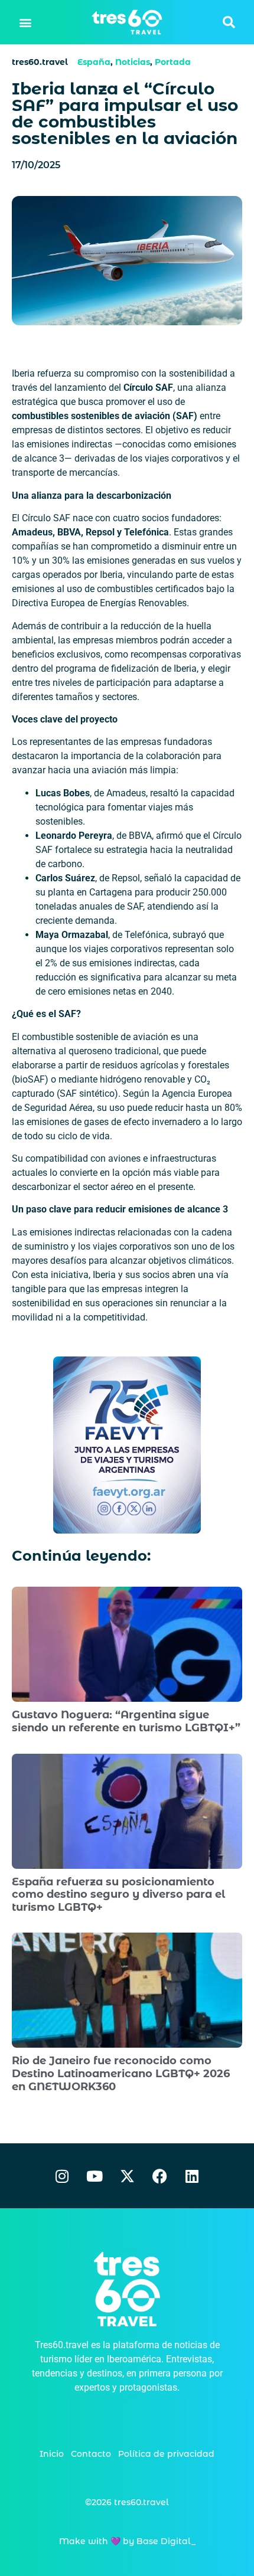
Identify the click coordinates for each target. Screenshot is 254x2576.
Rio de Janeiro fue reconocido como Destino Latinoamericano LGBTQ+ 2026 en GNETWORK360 (121, 2073)
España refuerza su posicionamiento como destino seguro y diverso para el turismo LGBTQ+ (118, 1895)
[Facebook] (159, 2176)
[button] (26, 22)
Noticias (133, 62)
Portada (173, 62)
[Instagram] (62, 2176)
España (94, 62)
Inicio (52, 2454)
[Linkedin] (192, 2176)
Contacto (91, 2454)
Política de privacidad (166, 2454)
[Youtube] (95, 2176)
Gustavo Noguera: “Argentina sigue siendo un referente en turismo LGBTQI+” (126, 1721)
